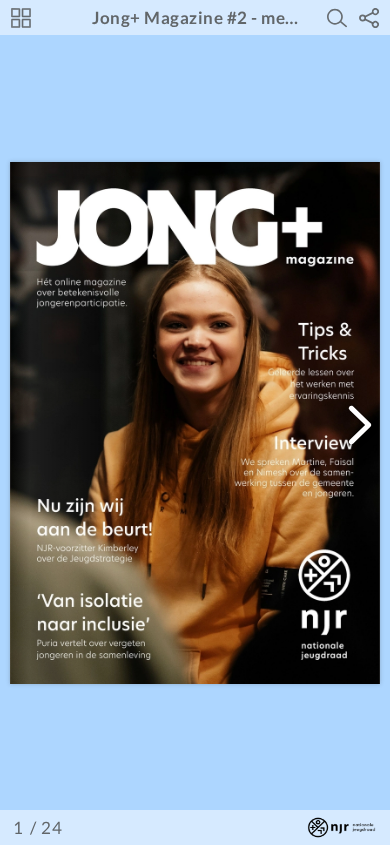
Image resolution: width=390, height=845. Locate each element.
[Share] (369, 18)
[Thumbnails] (21, 18)
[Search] (337, 18)
